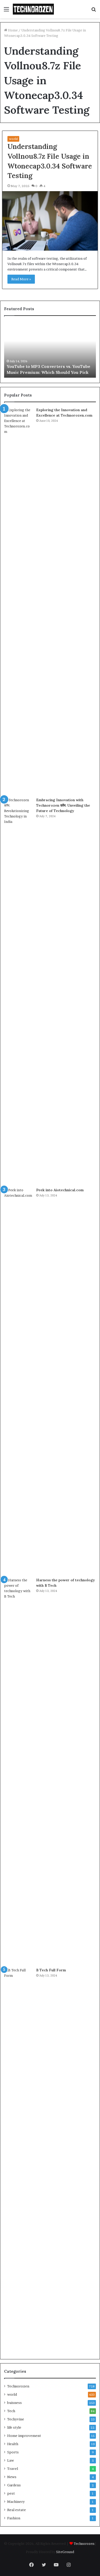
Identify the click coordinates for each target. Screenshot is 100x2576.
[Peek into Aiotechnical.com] (18, 1381)
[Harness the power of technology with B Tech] (18, 1771)
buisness (14, 2403)
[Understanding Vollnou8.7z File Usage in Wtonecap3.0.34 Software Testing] (50, 221)
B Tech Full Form (51, 1970)
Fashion (14, 2518)
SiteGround (65, 2552)
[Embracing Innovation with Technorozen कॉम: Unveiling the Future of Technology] (18, 991)
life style (14, 2427)
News (12, 2477)
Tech (11, 2411)
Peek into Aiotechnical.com (60, 1190)
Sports (13, 2452)
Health (13, 2444)
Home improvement (24, 2436)
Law (11, 2460)
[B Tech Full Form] (18, 2161)
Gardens (14, 2485)
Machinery (16, 2502)
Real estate (17, 2510)
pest (11, 2493)
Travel (13, 2469)
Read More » (21, 279)
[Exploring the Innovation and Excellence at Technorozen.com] (18, 601)
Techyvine (16, 2419)
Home (12, 30)
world (13, 139)
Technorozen (18, 2386)
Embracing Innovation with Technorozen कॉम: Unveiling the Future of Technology (63, 805)
